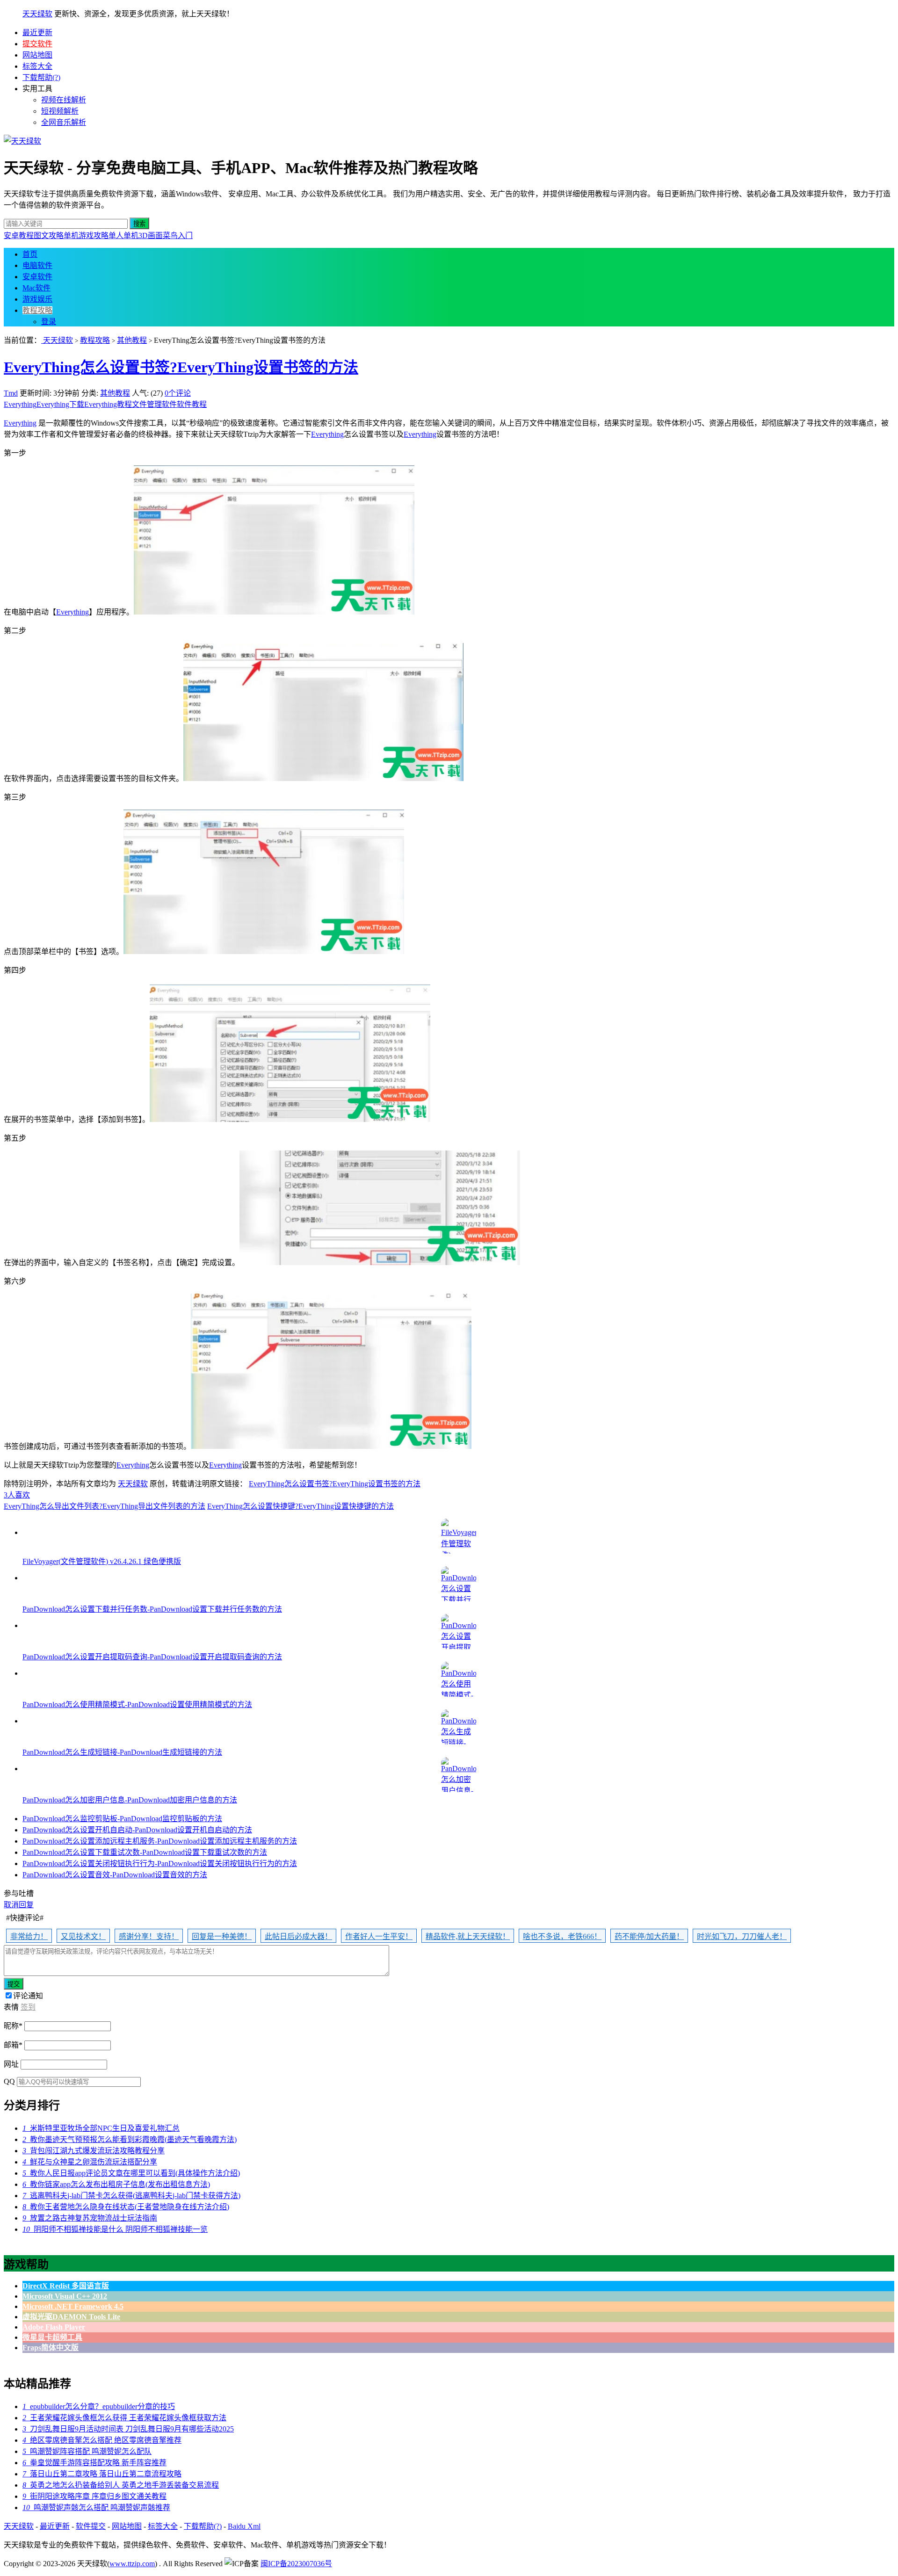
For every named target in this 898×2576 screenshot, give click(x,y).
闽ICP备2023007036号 (296, 2564)
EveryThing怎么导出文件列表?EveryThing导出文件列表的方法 (105, 1506)
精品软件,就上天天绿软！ (468, 1936)
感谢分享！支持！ (149, 1936)
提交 (14, 1984)
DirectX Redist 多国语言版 (66, 2286)
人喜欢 (17, 1495)
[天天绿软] (22, 141)
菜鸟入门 (178, 235)
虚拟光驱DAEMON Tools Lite (71, 2317)
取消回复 (19, 1905)
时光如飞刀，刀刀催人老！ (742, 1936)
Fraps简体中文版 (51, 2348)
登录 (49, 322)
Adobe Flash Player (54, 2327)
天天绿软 (37, 14)
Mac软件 (36, 288)
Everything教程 (108, 404)
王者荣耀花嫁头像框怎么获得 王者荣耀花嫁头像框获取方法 (124, 2418)
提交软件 (37, 44)
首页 (30, 254)
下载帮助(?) (41, 77)
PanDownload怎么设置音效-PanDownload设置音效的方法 (115, 1875)
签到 (28, 2007)
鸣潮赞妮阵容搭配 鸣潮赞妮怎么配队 (87, 2451)
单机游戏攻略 (86, 235)
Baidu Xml (244, 2526)
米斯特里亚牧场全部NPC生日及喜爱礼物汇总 (101, 2128)
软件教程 (192, 404)
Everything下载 (60, 404)
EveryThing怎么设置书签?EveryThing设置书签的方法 (181, 367)
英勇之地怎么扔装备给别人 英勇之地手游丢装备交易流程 (121, 2485)
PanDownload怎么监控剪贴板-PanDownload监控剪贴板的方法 (122, 1819)
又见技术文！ (83, 1936)
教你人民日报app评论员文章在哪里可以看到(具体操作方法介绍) (131, 2173)
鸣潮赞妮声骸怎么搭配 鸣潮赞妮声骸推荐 (96, 2507)
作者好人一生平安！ (379, 1936)
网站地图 (37, 55)
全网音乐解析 (64, 122)
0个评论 (178, 393)
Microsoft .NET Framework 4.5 (73, 2306)
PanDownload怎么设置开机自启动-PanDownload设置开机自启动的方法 (137, 1830)
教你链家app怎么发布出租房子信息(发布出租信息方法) (116, 2184)
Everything (20, 404)
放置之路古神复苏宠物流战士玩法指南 (90, 2218)
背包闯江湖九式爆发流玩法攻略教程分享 (94, 2151)
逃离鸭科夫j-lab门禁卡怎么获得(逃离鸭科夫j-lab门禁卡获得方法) (131, 2196)
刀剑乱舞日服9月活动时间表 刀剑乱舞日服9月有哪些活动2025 (128, 2429)
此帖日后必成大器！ (298, 1936)
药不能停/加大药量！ (649, 1936)
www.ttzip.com (132, 2564)
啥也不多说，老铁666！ (562, 1936)
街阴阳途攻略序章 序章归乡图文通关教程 (94, 2496)
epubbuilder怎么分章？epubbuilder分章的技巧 (99, 2406)
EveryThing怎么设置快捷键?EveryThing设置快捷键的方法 (301, 1506)
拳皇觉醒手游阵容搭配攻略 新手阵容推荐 (94, 2463)
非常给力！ (29, 1936)
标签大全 (37, 66)
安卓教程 (19, 235)
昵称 (13, 2026)
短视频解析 (60, 111)
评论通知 (28, 1996)
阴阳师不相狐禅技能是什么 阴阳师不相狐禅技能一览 (115, 2229)
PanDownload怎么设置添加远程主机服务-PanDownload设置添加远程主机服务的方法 (160, 1841)
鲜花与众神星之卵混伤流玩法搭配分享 (90, 2162)
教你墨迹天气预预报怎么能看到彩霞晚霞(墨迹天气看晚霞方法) (130, 2139)
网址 (11, 2064)
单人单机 (123, 235)
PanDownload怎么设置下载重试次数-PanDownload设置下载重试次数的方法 (145, 1852)
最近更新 (37, 33)
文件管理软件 (154, 404)
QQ (9, 2081)
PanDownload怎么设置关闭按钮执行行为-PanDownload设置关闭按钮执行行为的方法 (160, 1863)
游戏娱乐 (37, 299)
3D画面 (151, 235)
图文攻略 (49, 235)
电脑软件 (37, 265)
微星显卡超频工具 (52, 2337)
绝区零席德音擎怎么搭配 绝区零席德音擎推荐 (102, 2440)
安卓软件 (37, 277)
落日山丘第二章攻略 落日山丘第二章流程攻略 (102, 2474)
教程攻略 (37, 310)
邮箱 (13, 2045)
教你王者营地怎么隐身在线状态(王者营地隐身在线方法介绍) (126, 2207)
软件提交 (91, 2526)
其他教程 (132, 340)
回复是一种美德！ (222, 1936)
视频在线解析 (64, 100)
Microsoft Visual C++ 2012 (65, 2296)
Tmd (11, 393)
